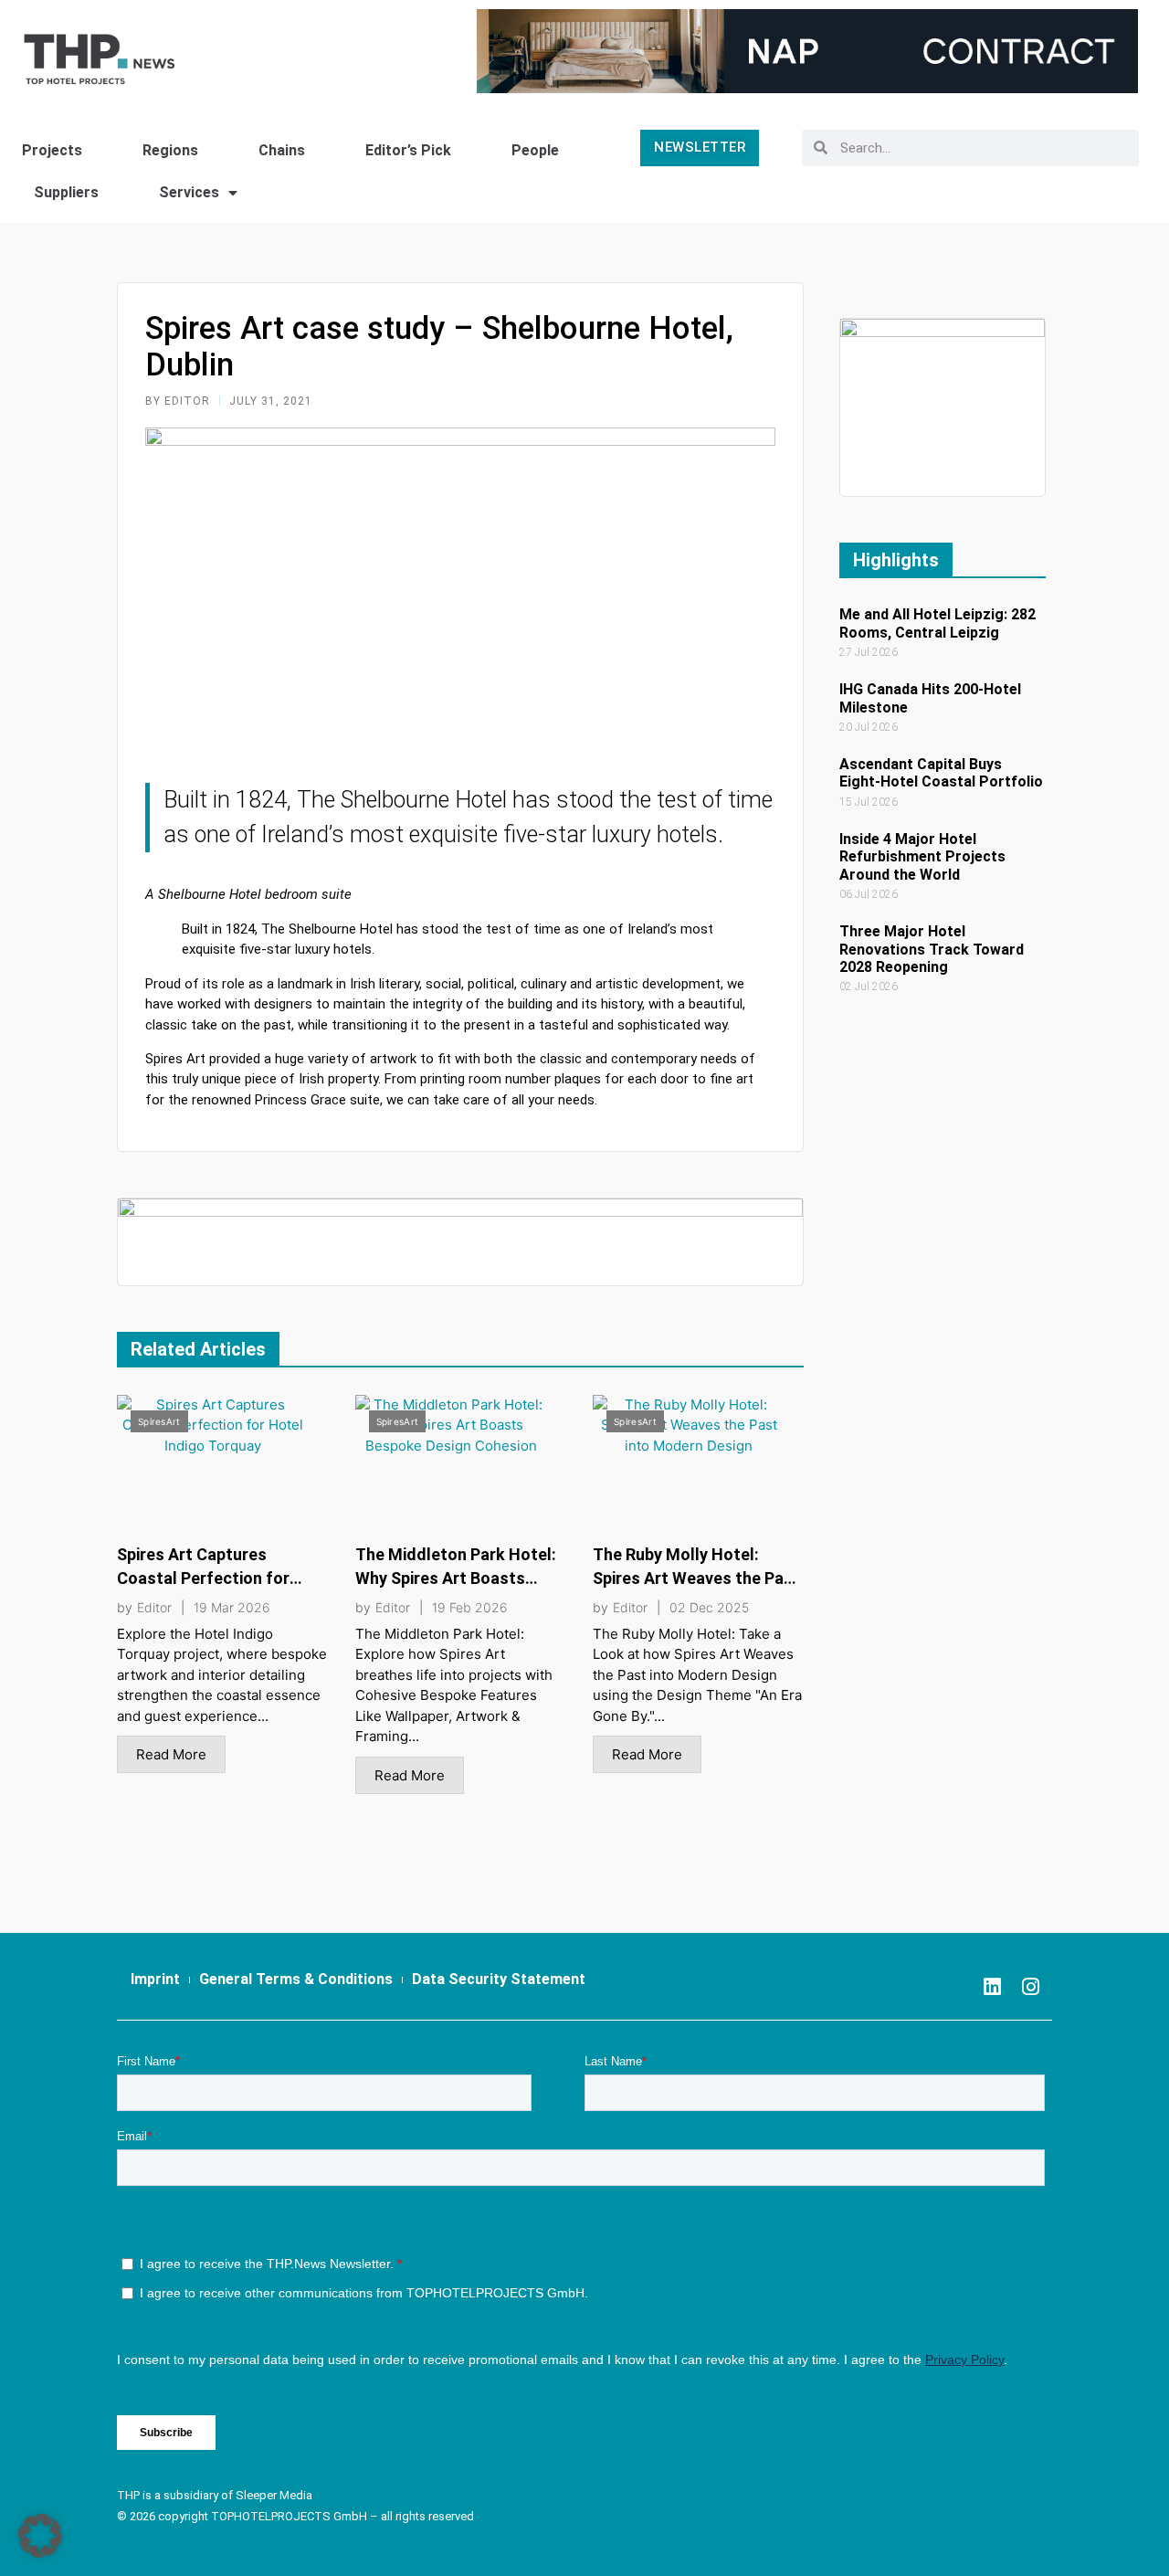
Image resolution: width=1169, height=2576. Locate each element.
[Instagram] (1030, 1987)
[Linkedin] (992, 1987)
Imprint (155, 1979)
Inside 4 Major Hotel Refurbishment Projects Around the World (922, 856)
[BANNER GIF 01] (460, 1240)
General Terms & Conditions (296, 1979)
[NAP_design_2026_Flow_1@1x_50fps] (807, 50)
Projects (52, 150)
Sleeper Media (274, 2495)
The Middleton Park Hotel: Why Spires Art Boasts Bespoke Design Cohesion (456, 1578)
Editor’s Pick (408, 150)
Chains (282, 150)
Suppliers (66, 192)
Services (189, 192)
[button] (40, 2536)
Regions (170, 150)
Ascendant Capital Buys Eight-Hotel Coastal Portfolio (941, 773)
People (535, 150)
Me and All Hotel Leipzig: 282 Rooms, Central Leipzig (937, 623)
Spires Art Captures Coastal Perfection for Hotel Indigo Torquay (203, 1578)
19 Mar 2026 (232, 1608)
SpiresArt (159, 1421)
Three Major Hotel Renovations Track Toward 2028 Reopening (932, 949)
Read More (171, 1754)
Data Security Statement (499, 1979)
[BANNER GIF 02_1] (942, 406)
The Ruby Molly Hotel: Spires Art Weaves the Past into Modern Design (696, 1578)
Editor (154, 1608)
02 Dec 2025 (709, 1608)
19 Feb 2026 (470, 1608)
